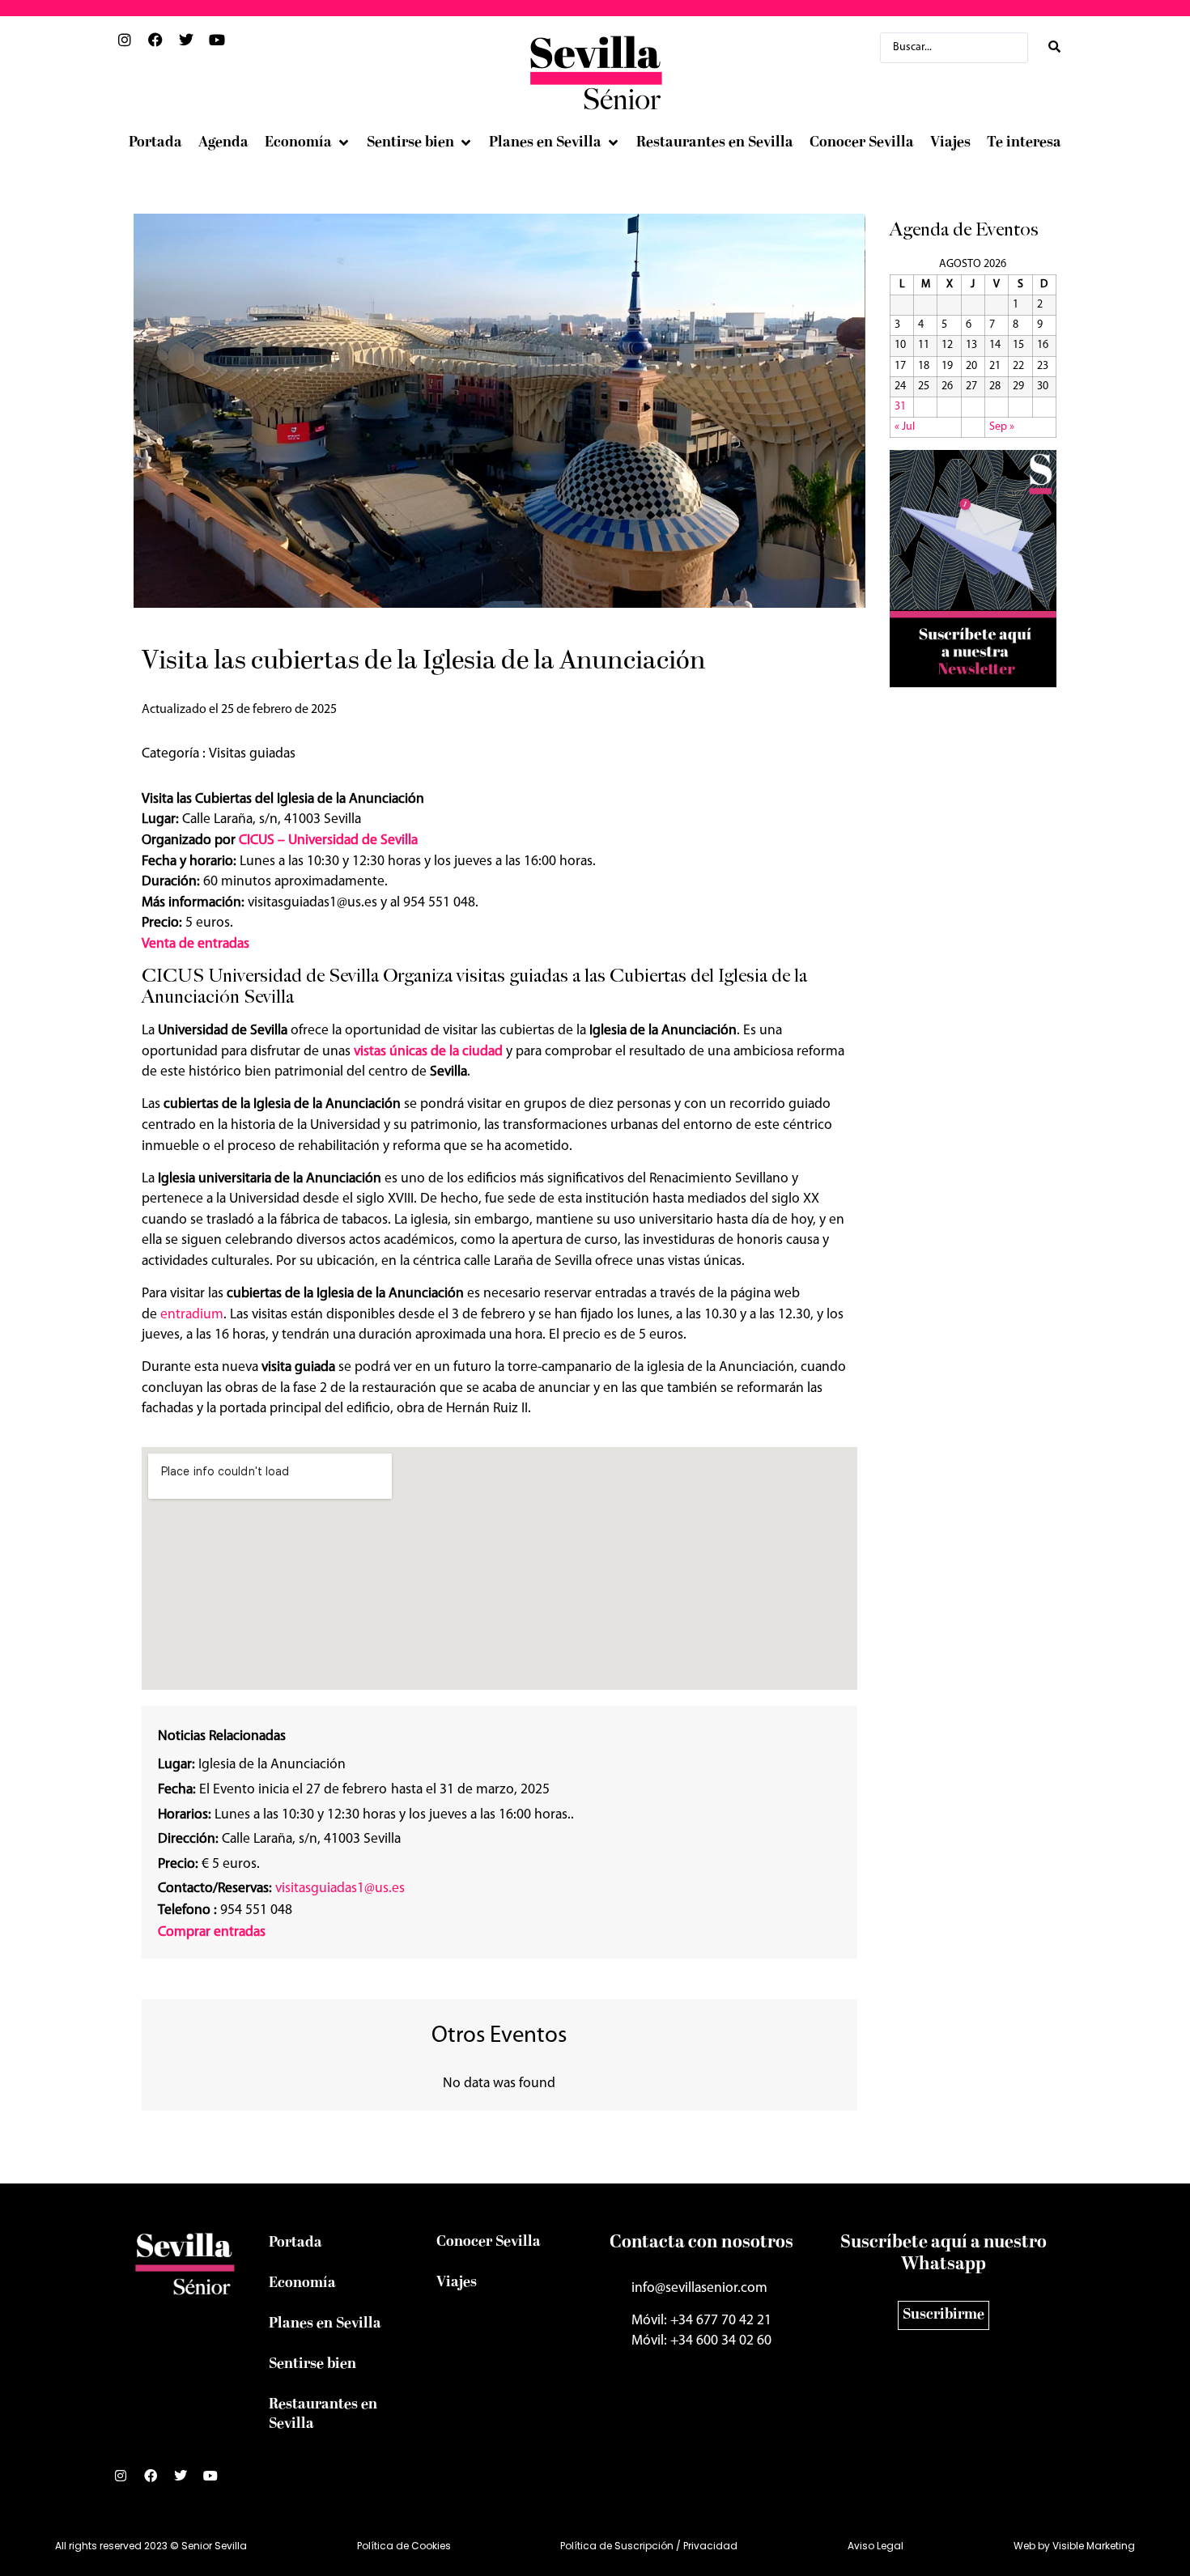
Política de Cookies (404, 2546)
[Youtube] (217, 2482)
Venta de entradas (195, 944)
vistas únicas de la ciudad (428, 1052)
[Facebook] (157, 2482)
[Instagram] (127, 2482)
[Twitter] (187, 2482)
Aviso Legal (875, 2546)
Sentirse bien (312, 2364)
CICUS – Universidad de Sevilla (328, 840)
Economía (302, 2283)
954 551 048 (225, 1910)
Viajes (457, 2283)
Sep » (1002, 427)
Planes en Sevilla (325, 2324)
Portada (295, 2243)
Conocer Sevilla (489, 2242)
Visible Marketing (1094, 2546)
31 (900, 407)
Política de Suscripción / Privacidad (649, 2546)
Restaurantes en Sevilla (323, 2415)
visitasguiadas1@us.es (340, 1889)
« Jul (905, 427)
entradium (192, 1315)
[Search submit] (1054, 47)
